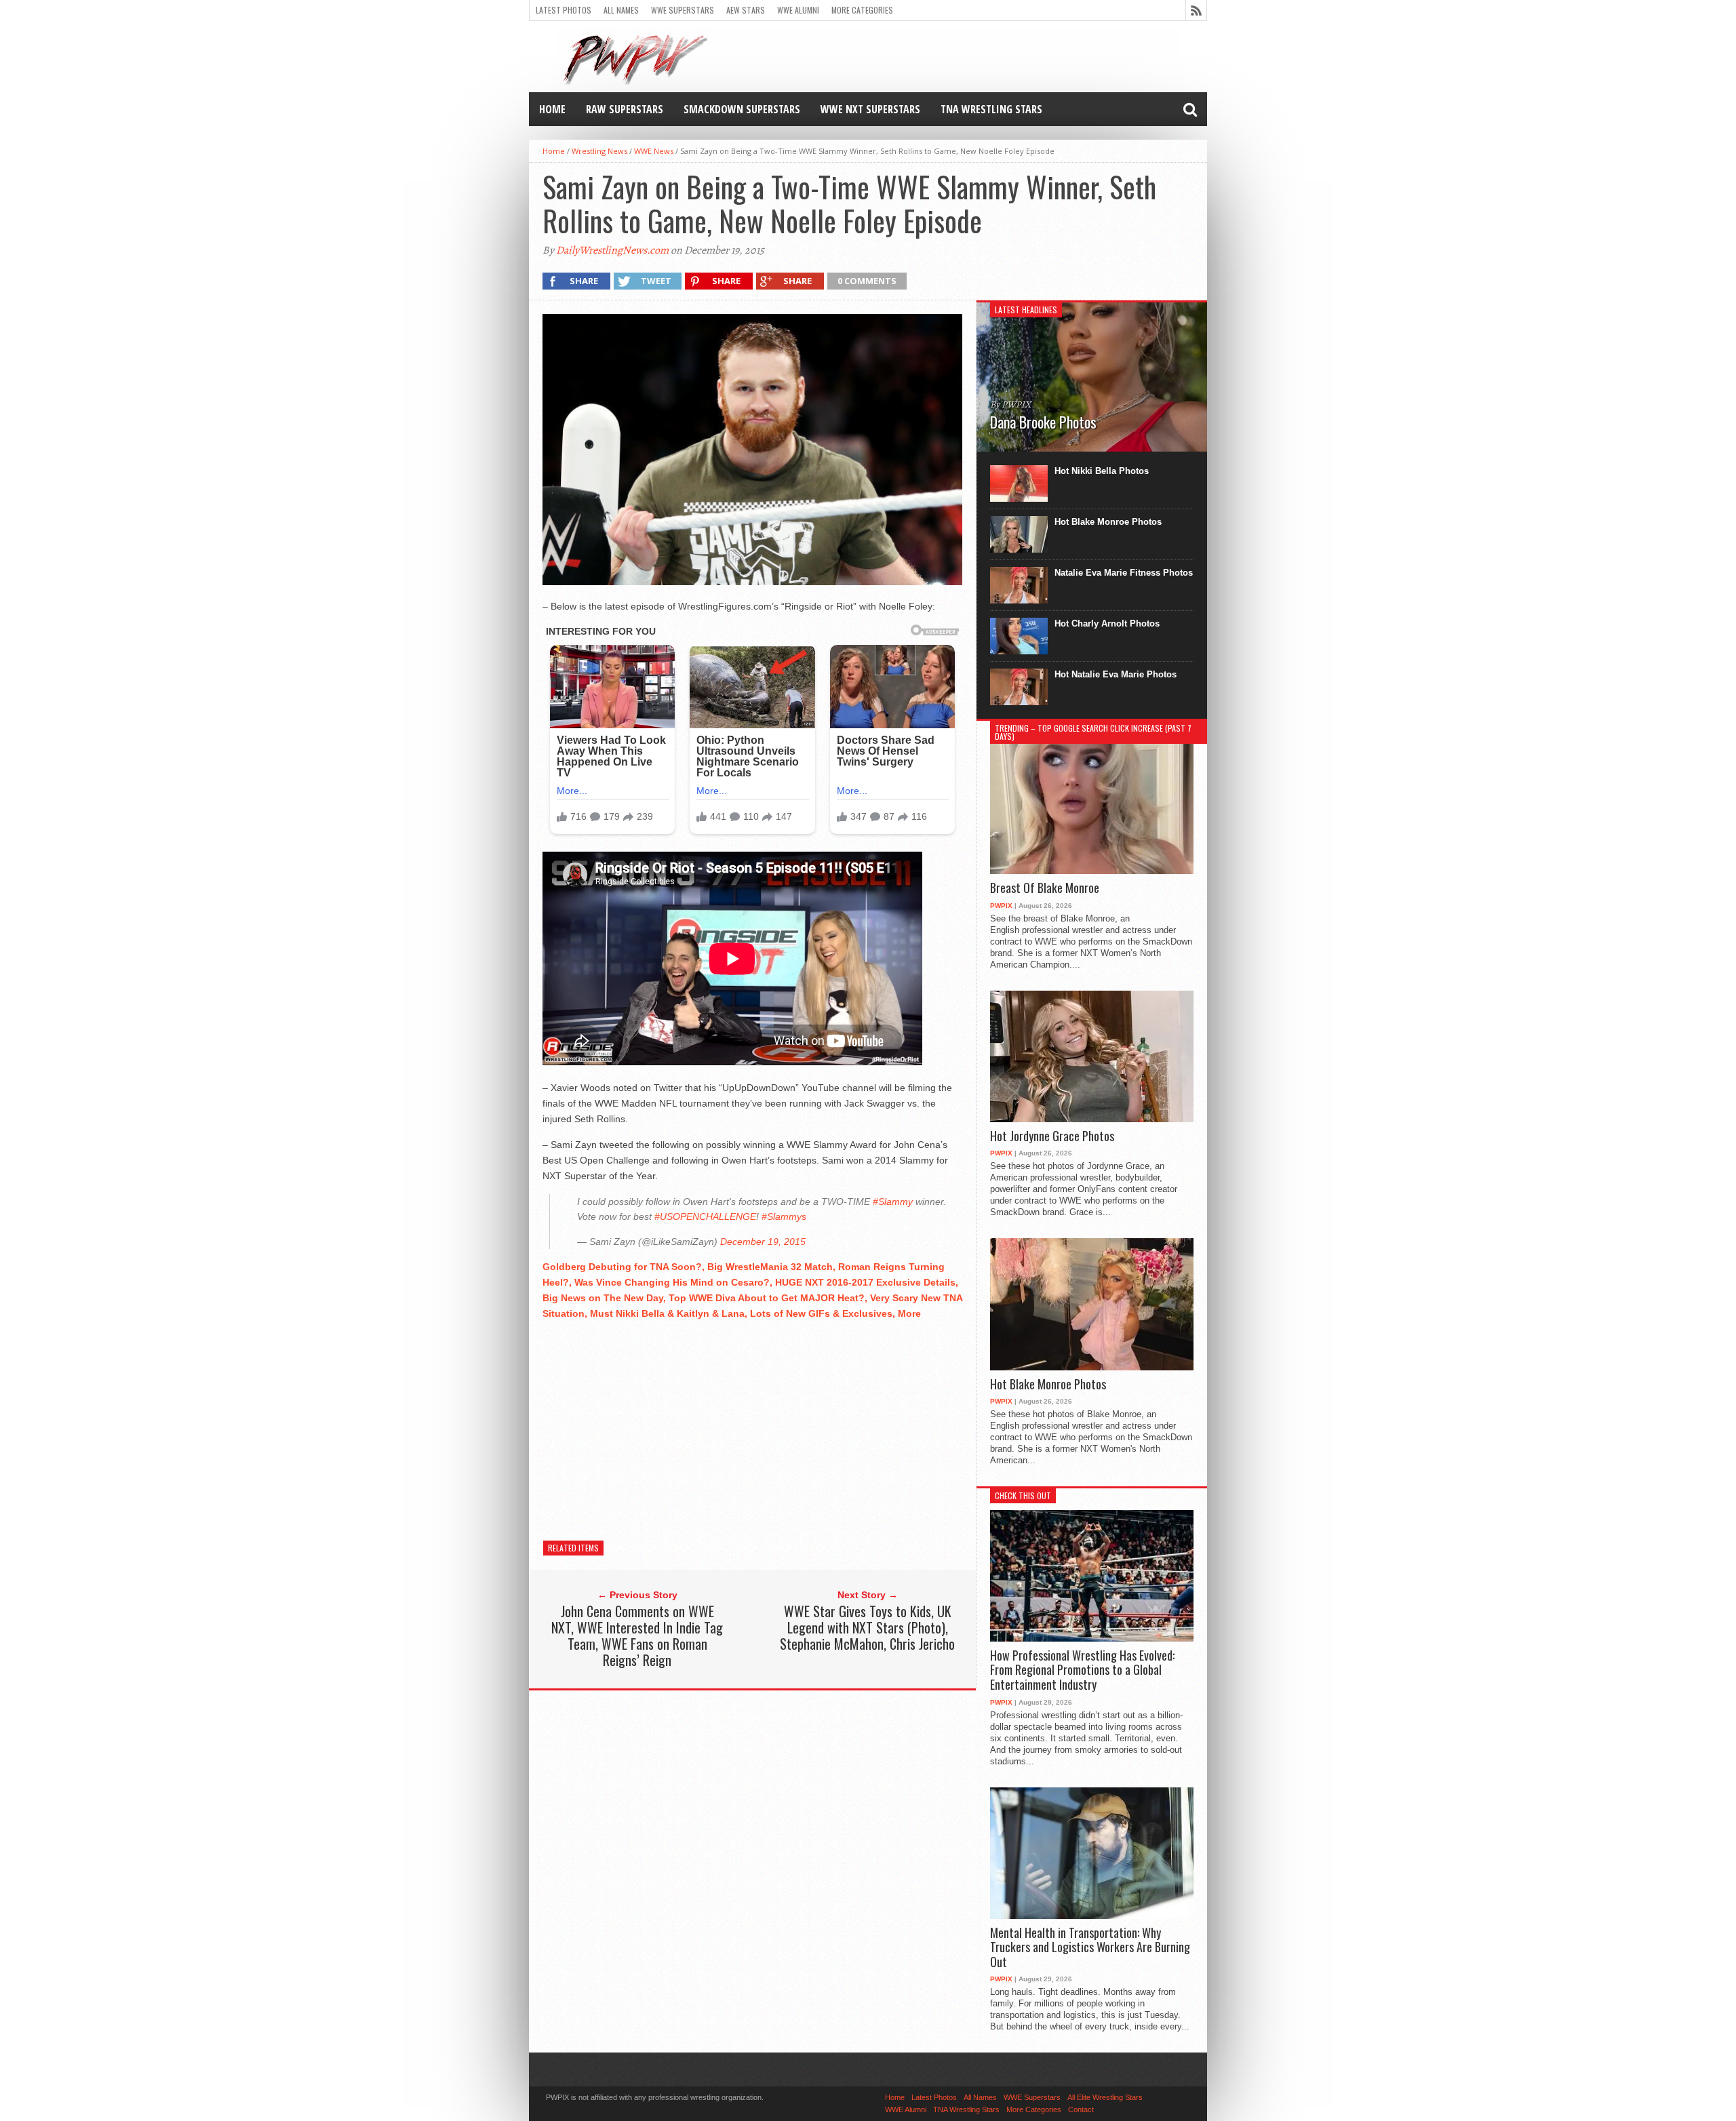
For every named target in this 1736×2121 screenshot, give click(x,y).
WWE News (654, 151)
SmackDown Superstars (742, 109)
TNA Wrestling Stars (991, 109)
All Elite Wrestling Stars (1105, 2097)
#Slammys (784, 1216)
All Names (621, 10)
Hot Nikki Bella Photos (1102, 471)
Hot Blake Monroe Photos (1108, 522)
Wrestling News (599, 151)
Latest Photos (564, 10)
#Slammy (893, 1202)
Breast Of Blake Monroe (1045, 888)
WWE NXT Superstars (870, 109)
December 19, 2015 (763, 1242)
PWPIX (1001, 906)
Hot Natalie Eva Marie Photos (1116, 674)
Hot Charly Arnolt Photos (1107, 623)
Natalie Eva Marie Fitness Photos (1124, 573)
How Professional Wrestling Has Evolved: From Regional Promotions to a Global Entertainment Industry (1082, 1670)
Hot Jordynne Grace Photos (1052, 1136)
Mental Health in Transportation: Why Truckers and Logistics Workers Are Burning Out (1090, 1948)
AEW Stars (746, 10)
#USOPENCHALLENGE (705, 1216)
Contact (1081, 2109)
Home (552, 109)
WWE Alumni (798, 10)
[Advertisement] (752, 1427)
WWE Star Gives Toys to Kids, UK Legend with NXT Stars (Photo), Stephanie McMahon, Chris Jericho (867, 1627)
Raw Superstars (625, 109)
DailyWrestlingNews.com (612, 250)
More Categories (862, 10)
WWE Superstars (683, 10)
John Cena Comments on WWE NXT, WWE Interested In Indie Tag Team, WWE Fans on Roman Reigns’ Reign (637, 1636)
